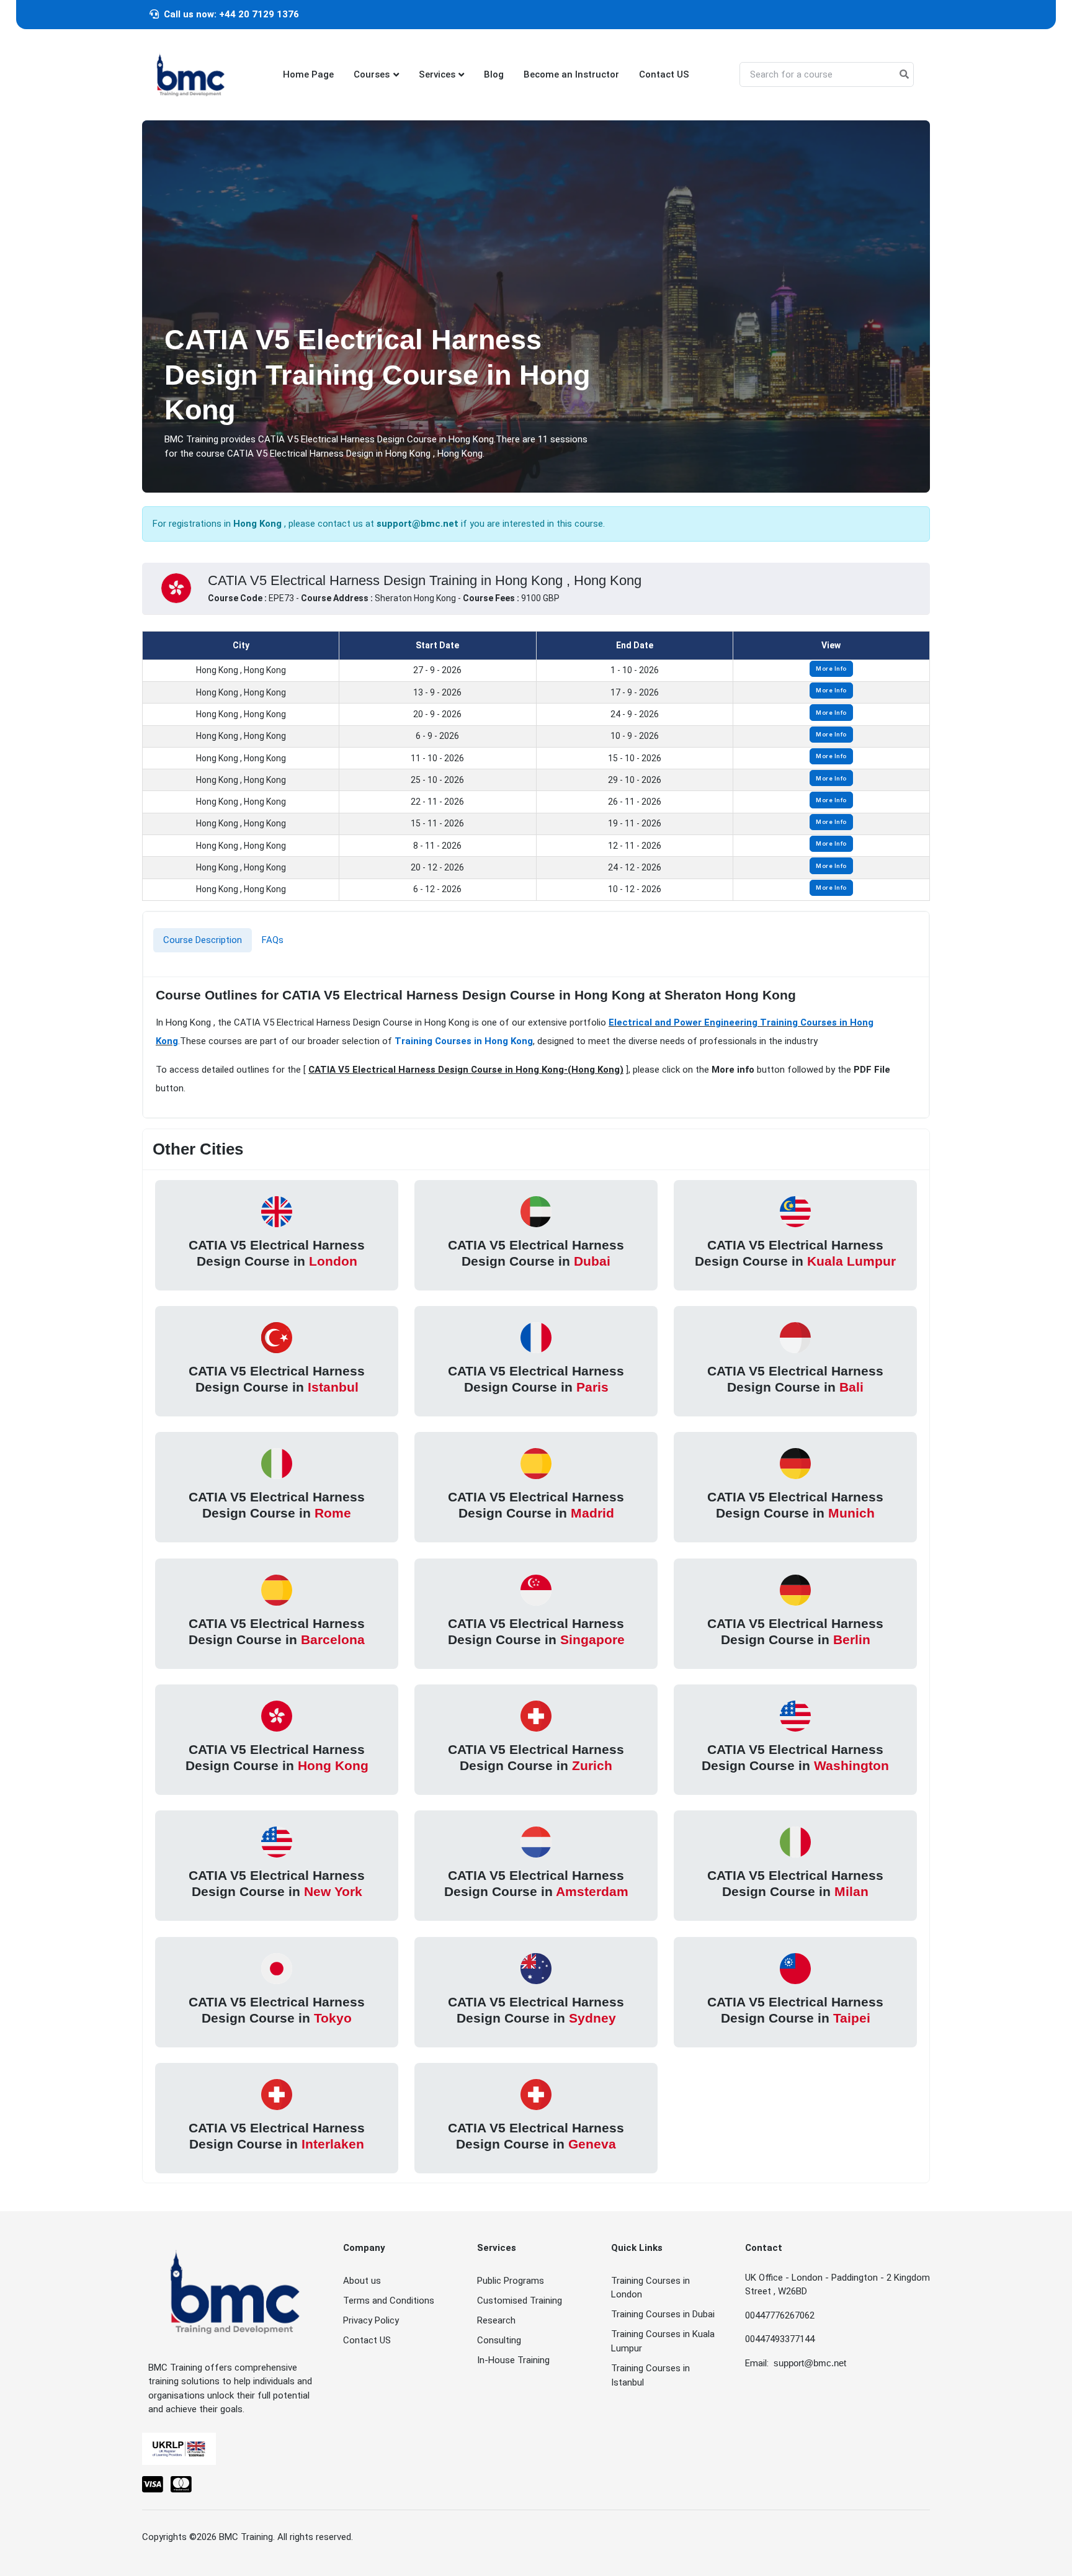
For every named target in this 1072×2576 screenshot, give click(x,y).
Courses (372, 74)
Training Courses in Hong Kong (464, 1041)
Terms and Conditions (389, 2301)
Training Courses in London (650, 2288)
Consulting (499, 2340)
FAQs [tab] (273, 940)
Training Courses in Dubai (663, 2314)
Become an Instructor (571, 74)
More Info (831, 669)
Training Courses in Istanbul (650, 2375)
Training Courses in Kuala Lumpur (663, 2341)
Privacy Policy (371, 2320)
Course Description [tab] (203, 940)
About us (362, 2281)
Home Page (308, 74)
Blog (494, 74)
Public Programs (511, 2281)
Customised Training (520, 2301)
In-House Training (513, 2360)
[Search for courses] (904, 75)
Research (496, 2320)
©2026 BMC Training (231, 2537)
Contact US (664, 74)
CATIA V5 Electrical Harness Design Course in (277, 1252)
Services (437, 74)
